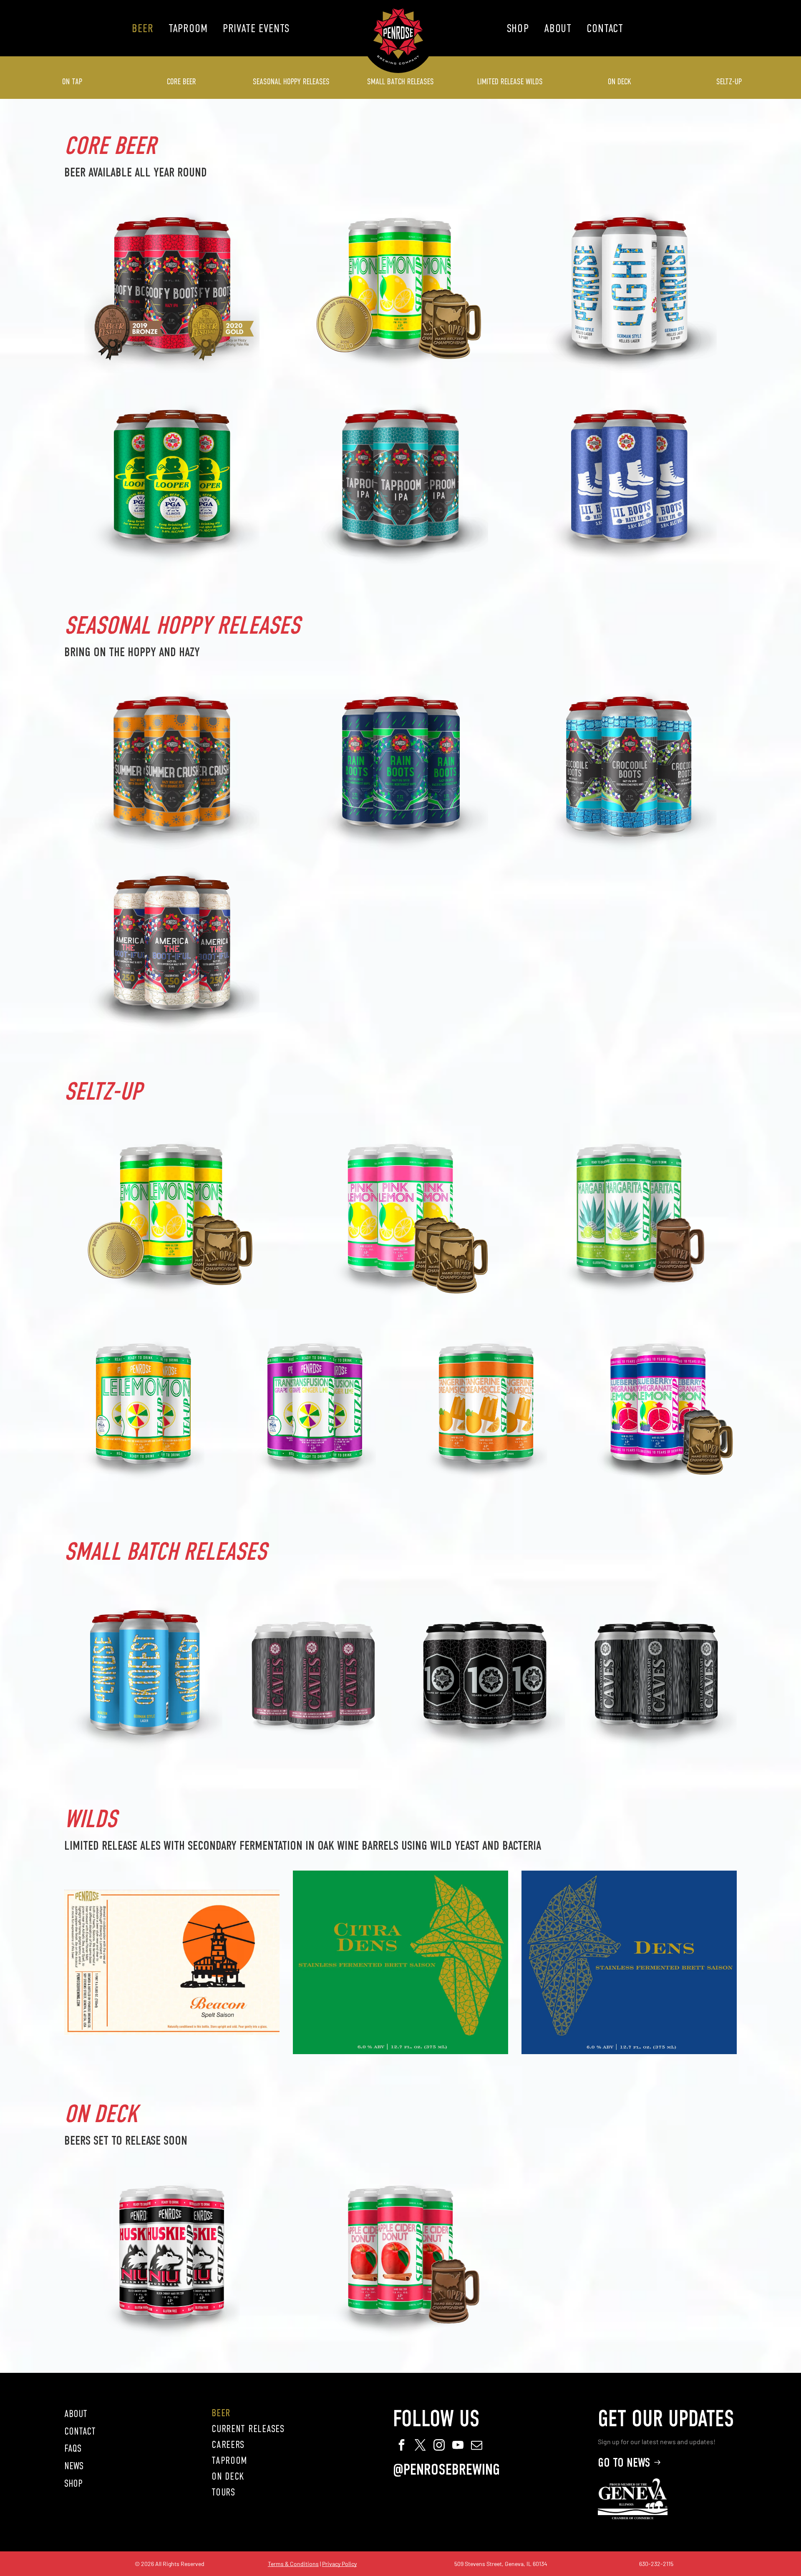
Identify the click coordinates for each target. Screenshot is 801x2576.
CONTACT (80, 2431)
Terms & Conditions (293, 2564)
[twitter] (420, 2446)
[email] (476, 2446)
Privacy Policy (339, 2564)
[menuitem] (142, 28)
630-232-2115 (656, 2564)
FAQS (73, 2448)
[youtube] (458, 2446)
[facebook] (401, 2446)
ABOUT (76, 2414)
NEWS (74, 2466)
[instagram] (439, 2446)
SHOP (73, 2483)
